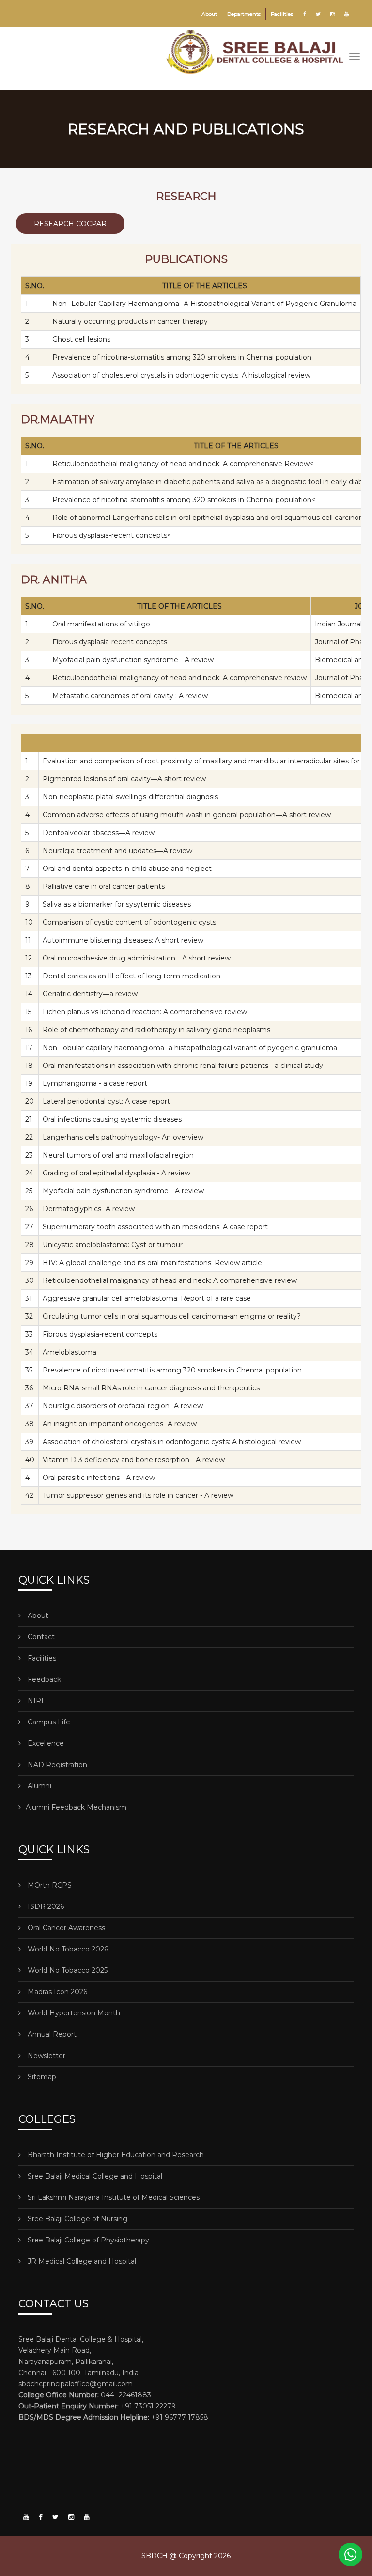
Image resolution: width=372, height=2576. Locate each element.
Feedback (43, 1679)
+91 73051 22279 (97, 2406)
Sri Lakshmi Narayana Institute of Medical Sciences (113, 2197)
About (209, 14)
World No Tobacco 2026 (67, 1949)
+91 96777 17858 (113, 2417)
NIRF (36, 1701)
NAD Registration (56, 1765)
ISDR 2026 (45, 1906)
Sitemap (41, 2077)
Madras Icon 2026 (56, 1992)
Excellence (45, 1743)
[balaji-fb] (41, 2517)
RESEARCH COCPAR (70, 224)
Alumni (39, 1786)
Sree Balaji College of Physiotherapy (87, 2240)
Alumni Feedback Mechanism (76, 1807)
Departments (244, 14)
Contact (40, 1637)
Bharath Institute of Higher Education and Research (115, 2155)
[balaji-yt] (26, 2517)
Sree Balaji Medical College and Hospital (94, 2176)
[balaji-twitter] (55, 2517)
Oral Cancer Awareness (65, 1928)
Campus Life (48, 1722)
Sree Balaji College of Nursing (77, 2219)
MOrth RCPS (49, 1885)
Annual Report (51, 2034)
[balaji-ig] (71, 2517)
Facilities (282, 14)
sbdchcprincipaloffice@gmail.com (76, 2384)
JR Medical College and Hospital (81, 2261)
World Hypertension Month (73, 2013)
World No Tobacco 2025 (67, 1970)
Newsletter (46, 2056)
